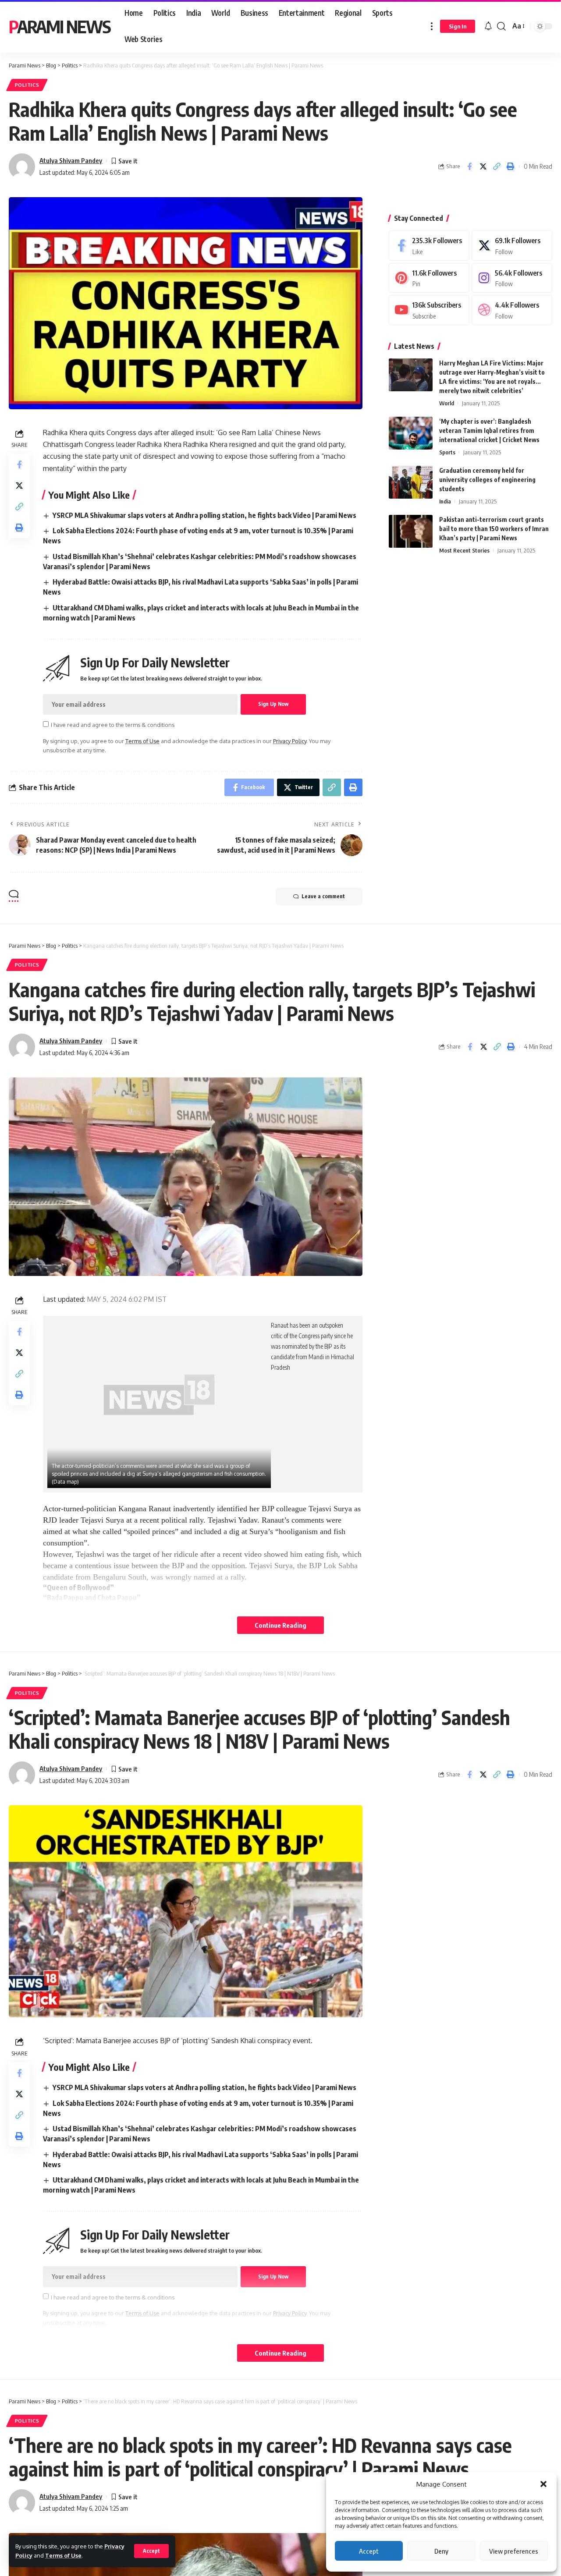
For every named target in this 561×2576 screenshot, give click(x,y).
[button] (543, 2484)
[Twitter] (512, 246)
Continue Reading (280, 1625)
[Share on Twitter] (483, 167)
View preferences (514, 2551)
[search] (501, 26)
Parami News (60, 26)
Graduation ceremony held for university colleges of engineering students (487, 480)
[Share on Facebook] (469, 167)
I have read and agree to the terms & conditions (113, 725)
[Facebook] (429, 246)
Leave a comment (323, 896)
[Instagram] (512, 278)
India (445, 501)
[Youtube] (429, 310)
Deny (441, 2551)
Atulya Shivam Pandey (71, 160)
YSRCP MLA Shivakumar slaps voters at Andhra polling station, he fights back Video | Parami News (204, 515)
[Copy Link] (497, 167)
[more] (432, 26)
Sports (447, 452)
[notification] (488, 26)
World (447, 403)
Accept (369, 2551)
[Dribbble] (512, 310)
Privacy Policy (290, 741)
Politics (27, 85)
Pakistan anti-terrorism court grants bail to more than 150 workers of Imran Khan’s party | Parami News (494, 529)
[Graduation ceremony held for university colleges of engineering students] (411, 482)
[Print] (510, 167)
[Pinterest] (429, 278)
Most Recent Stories (464, 550)
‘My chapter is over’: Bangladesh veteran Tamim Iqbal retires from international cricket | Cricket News (489, 431)
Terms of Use (63, 2555)
